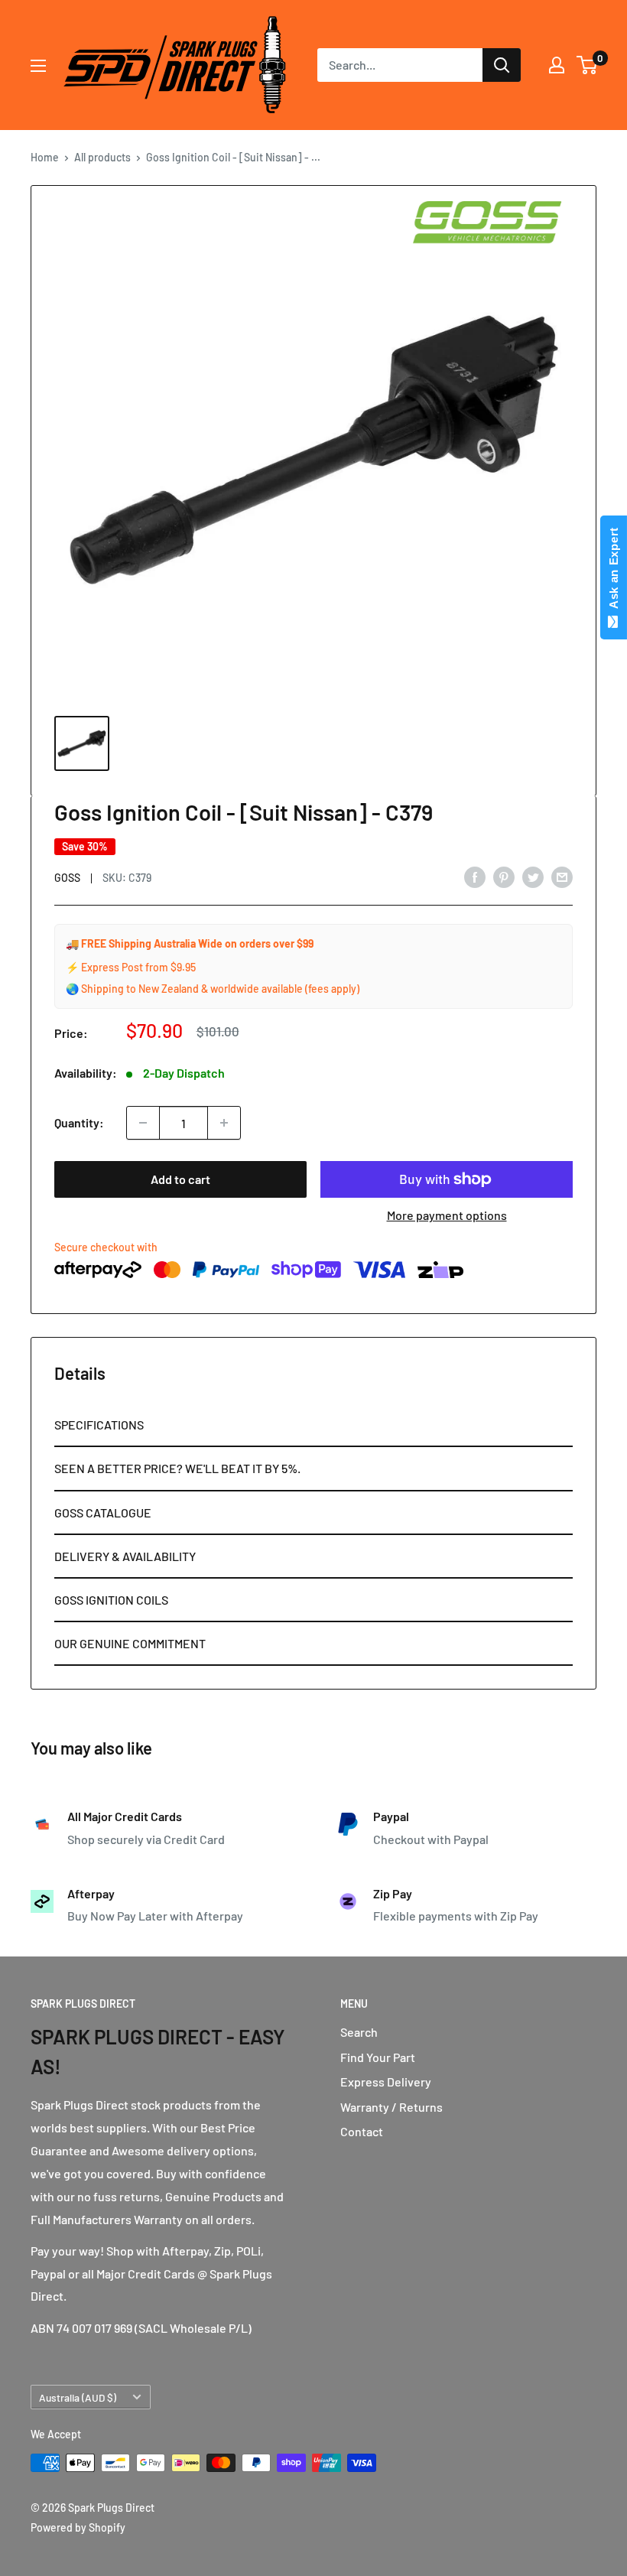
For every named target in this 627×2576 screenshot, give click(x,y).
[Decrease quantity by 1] (143, 1123)
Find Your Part (378, 2057)
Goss (67, 878)
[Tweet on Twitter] (533, 876)
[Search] (502, 65)
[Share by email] (562, 876)
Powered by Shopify (78, 2527)
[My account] (557, 65)
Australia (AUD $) (78, 2397)
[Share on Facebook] (475, 876)
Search (359, 2032)
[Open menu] (38, 66)
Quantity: (79, 1122)
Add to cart (180, 1179)
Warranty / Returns (391, 2107)
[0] (588, 65)
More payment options (447, 1215)
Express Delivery (386, 2082)
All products (102, 157)
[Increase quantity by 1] (224, 1123)
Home (45, 157)
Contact (362, 2131)
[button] (313, 1425)
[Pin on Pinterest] (504, 876)
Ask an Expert (614, 571)
